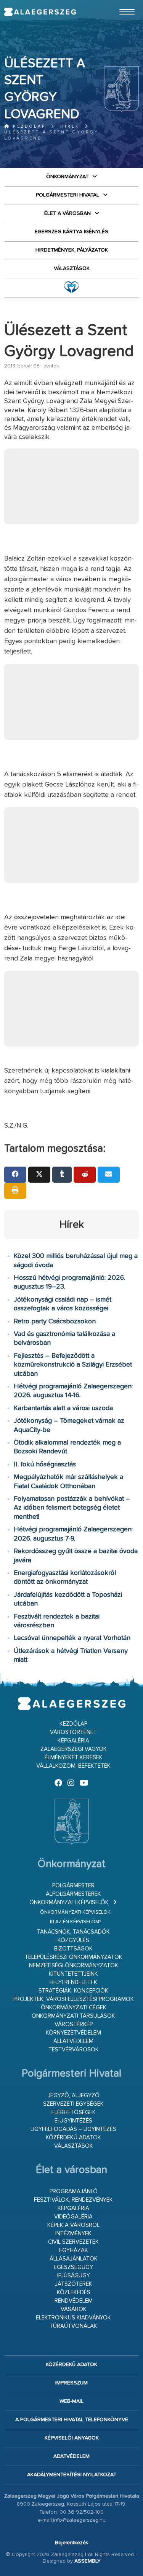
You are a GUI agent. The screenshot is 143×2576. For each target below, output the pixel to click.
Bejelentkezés (72, 2543)
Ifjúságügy (74, 2276)
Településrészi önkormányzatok (74, 1957)
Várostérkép (74, 2024)
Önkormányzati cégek (74, 2008)
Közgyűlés (73, 1940)
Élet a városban (67, 213)
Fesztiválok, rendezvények (73, 2200)
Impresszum (71, 2383)
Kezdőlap (28, 126)
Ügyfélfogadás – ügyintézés (73, 2129)
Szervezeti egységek (73, 2104)
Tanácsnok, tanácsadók (73, 1932)
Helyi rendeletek (73, 1982)
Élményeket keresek (74, 1758)
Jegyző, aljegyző (74, 2096)
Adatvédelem (71, 2456)
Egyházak (74, 2250)
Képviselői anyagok (72, 2438)
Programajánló (74, 2192)
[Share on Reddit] (85, 1175)
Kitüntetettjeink (73, 1974)
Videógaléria (73, 2217)
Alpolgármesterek (73, 1894)
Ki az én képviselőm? (76, 1922)
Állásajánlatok (74, 2259)
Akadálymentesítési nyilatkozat (72, 2475)
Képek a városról (73, 2225)
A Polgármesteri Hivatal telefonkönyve (72, 2420)
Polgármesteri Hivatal (67, 195)
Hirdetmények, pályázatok (72, 250)
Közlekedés (74, 2292)
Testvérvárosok (74, 2050)
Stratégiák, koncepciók (73, 1991)
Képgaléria (73, 1741)
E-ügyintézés (73, 2121)
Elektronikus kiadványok (73, 2318)
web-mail (71, 2401)
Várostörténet (73, 1732)
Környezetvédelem (73, 2033)
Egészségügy (73, 2267)
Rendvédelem (74, 2301)
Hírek (70, 126)
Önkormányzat (67, 177)
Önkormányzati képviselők (69, 1902)
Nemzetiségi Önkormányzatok (74, 1966)
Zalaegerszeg (40, 12)
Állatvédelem (73, 2041)
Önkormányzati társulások (73, 2016)
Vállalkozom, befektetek (73, 1766)
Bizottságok (73, 1949)
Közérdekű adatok (73, 2138)
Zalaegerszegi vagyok (74, 1749)
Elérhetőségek (74, 2112)
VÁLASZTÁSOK (72, 268)
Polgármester (73, 1886)
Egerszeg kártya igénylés (71, 232)
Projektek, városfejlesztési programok (74, 1999)
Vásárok (74, 2309)
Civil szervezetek (73, 2242)
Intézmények (73, 2234)
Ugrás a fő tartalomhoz (120, 3)
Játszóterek (74, 2284)
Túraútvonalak (73, 2326)
